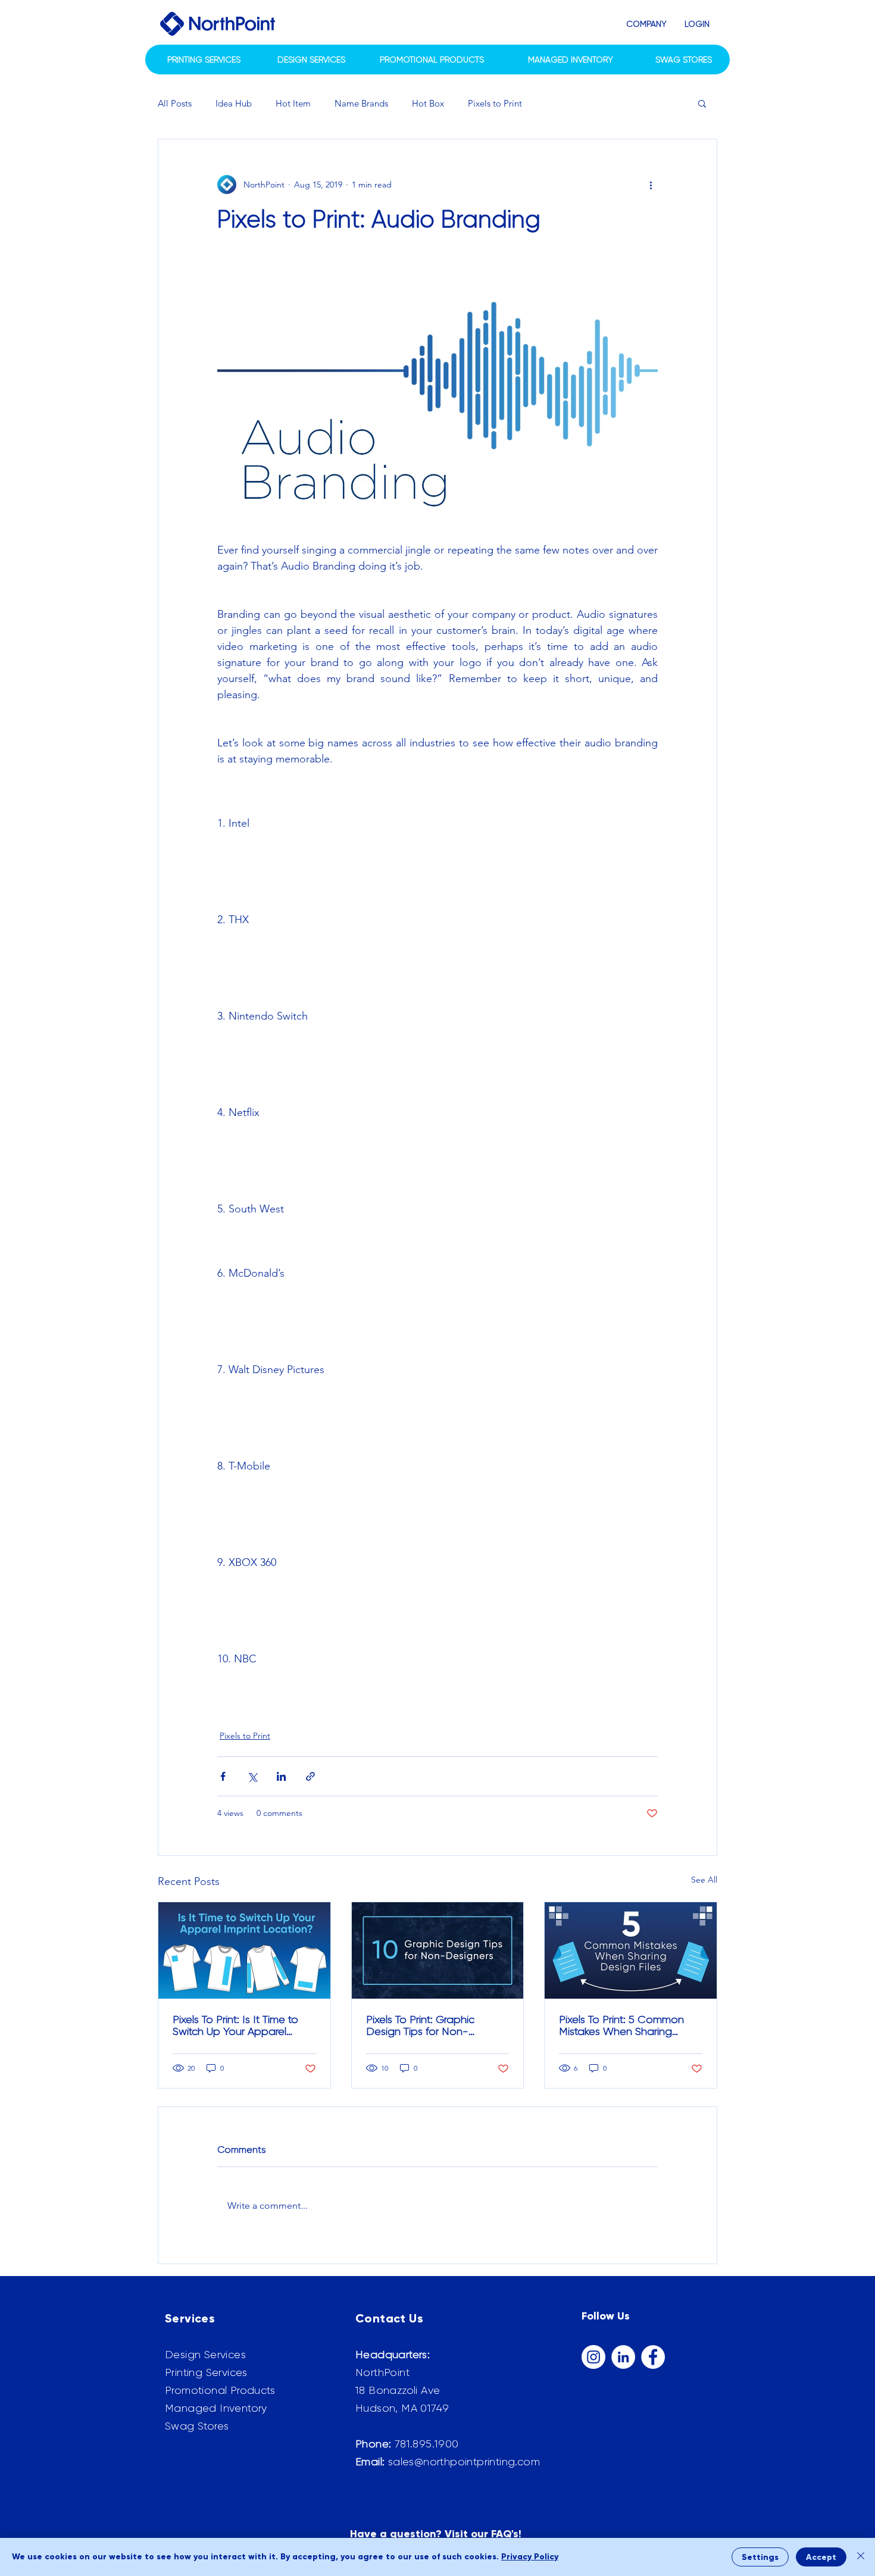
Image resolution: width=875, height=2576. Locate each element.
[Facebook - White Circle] (653, 2357)
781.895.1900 (427, 2444)
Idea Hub (234, 103)
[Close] (861, 2557)
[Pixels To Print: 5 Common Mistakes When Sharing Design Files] (631, 1950)
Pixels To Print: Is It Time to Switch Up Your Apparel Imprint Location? (235, 2025)
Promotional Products (220, 2390)
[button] (646, 24)
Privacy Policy (530, 2557)
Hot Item (293, 103)
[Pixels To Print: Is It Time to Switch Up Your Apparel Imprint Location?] (244, 1950)
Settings (760, 2557)
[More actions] (651, 185)
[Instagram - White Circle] (593, 2357)
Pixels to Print (495, 103)
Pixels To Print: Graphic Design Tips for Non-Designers (420, 2025)
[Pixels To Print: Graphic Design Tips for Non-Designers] (438, 1950)
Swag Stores (197, 2426)
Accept (821, 2557)
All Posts (175, 103)
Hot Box (428, 103)
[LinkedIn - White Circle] (623, 2357)
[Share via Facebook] (223, 1776)
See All (704, 1880)
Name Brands (361, 103)
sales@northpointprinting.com (464, 2462)
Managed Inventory (216, 2408)
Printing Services (206, 2372)
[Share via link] (310, 1776)
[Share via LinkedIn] (281, 1776)
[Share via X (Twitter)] (252, 1776)
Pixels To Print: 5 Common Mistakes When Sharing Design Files (621, 2025)
